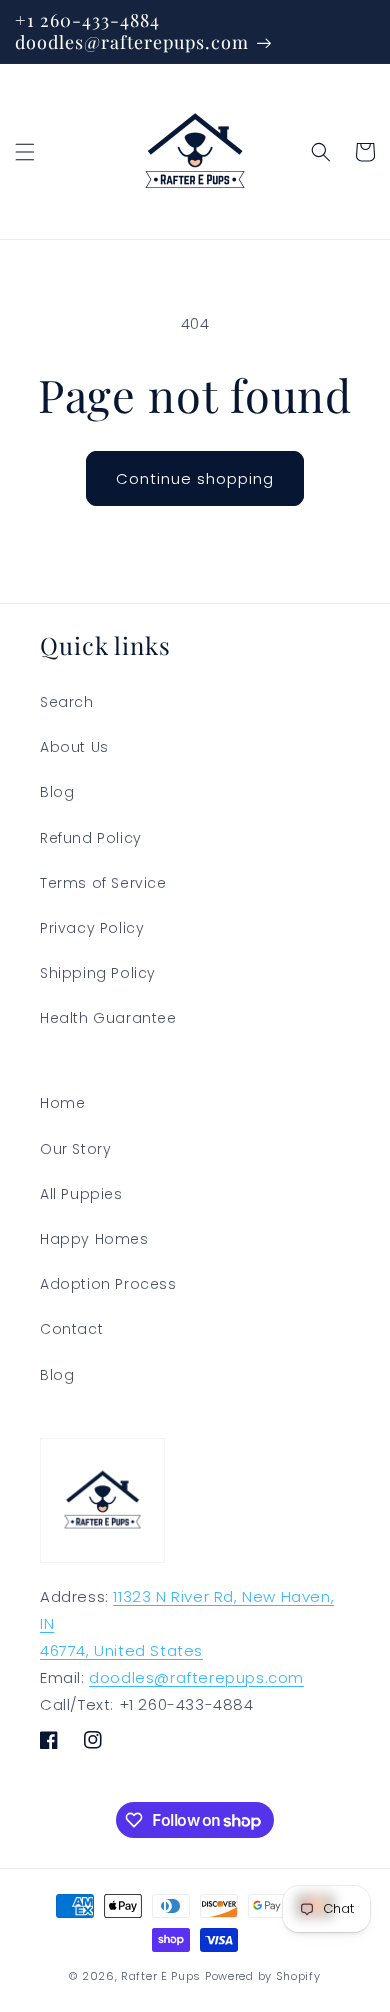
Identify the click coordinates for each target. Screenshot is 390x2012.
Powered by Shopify (263, 1976)
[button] (25, 152)
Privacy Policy (92, 928)
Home (62, 1103)
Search (67, 702)
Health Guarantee (108, 1018)
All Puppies (81, 1194)
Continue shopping (195, 478)
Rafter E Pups (161, 1976)
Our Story (75, 1149)
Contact (71, 1329)
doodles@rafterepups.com (196, 1677)
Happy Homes (94, 1239)
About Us (74, 747)
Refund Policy (91, 838)
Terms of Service (103, 883)
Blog (57, 792)
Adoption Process (108, 1284)
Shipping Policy (98, 973)
